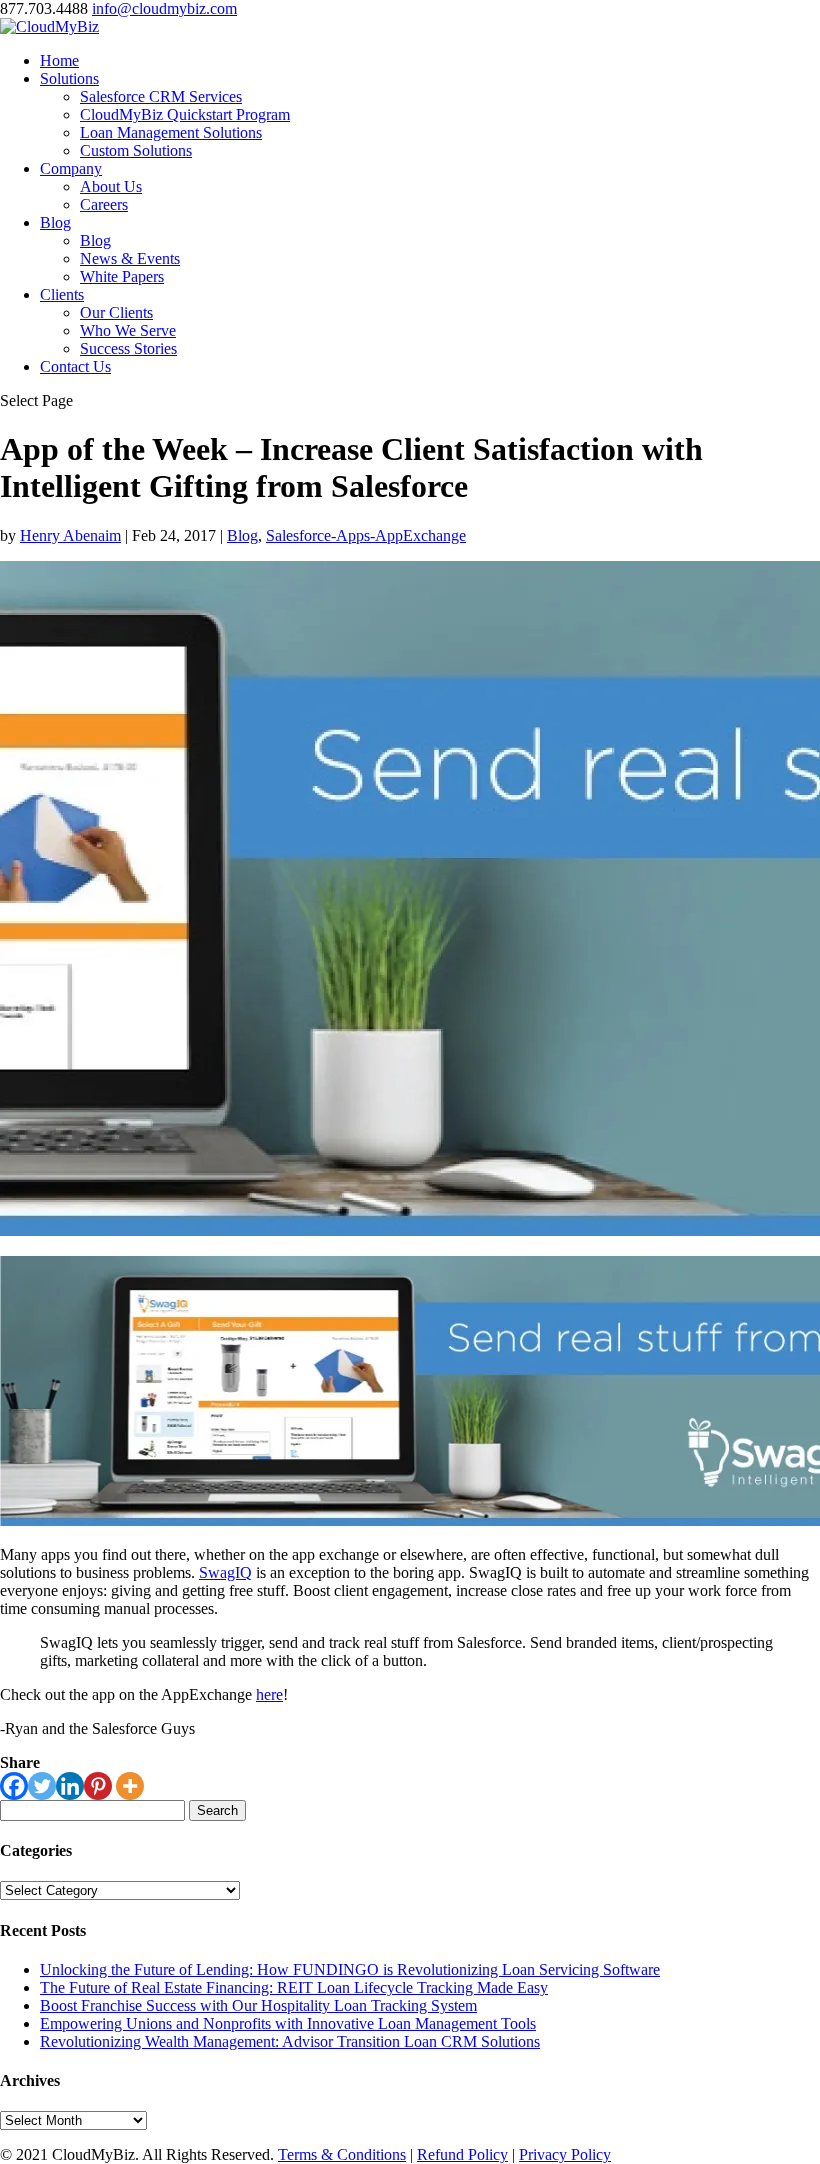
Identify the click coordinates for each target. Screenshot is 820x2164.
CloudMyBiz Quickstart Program (185, 114)
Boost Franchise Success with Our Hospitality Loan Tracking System (258, 2005)
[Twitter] (42, 1786)
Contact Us (75, 366)
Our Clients (116, 312)
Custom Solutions (136, 150)
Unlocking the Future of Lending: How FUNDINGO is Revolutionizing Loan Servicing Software (350, 1969)
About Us (111, 186)
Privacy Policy (565, 2154)
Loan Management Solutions (171, 132)
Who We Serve (128, 330)
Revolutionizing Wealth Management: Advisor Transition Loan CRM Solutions (290, 2041)
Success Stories (128, 348)
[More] (130, 1786)
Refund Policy (462, 2154)
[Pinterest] (98, 1786)
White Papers (122, 276)
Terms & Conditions (342, 2154)
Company (71, 168)
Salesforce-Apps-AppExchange (366, 535)
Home (59, 60)
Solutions (69, 78)
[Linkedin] (70, 1786)
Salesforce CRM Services (161, 96)
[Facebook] (14, 1786)
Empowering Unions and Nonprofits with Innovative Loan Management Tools (288, 2023)
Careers (104, 204)
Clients (62, 294)
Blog (55, 222)
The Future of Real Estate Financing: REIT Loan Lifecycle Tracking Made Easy (294, 1987)
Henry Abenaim (70, 535)
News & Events (130, 258)
